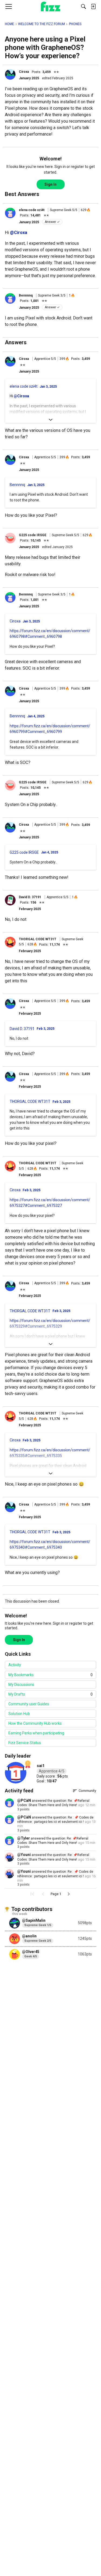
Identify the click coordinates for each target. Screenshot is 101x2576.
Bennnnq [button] (26, 295)
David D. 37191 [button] (30, 897)
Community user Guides (29, 1704)
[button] (10, 74)
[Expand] (50, 420)
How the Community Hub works (35, 1723)
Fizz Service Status (25, 1743)
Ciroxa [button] (24, 72)
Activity (15, 1665)
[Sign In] (93, 6)
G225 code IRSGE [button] (33, 535)
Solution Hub (19, 1714)
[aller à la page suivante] (69, 1894)
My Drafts (50, 1694)
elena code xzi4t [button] (32, 210)
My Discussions (21, 1685)
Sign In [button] (50, 184)
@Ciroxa (19, 233)
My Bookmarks (50, 1675)
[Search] (83, 6)
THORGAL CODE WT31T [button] (38, 939)
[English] (50, 6)
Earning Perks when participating (36, 1733)
